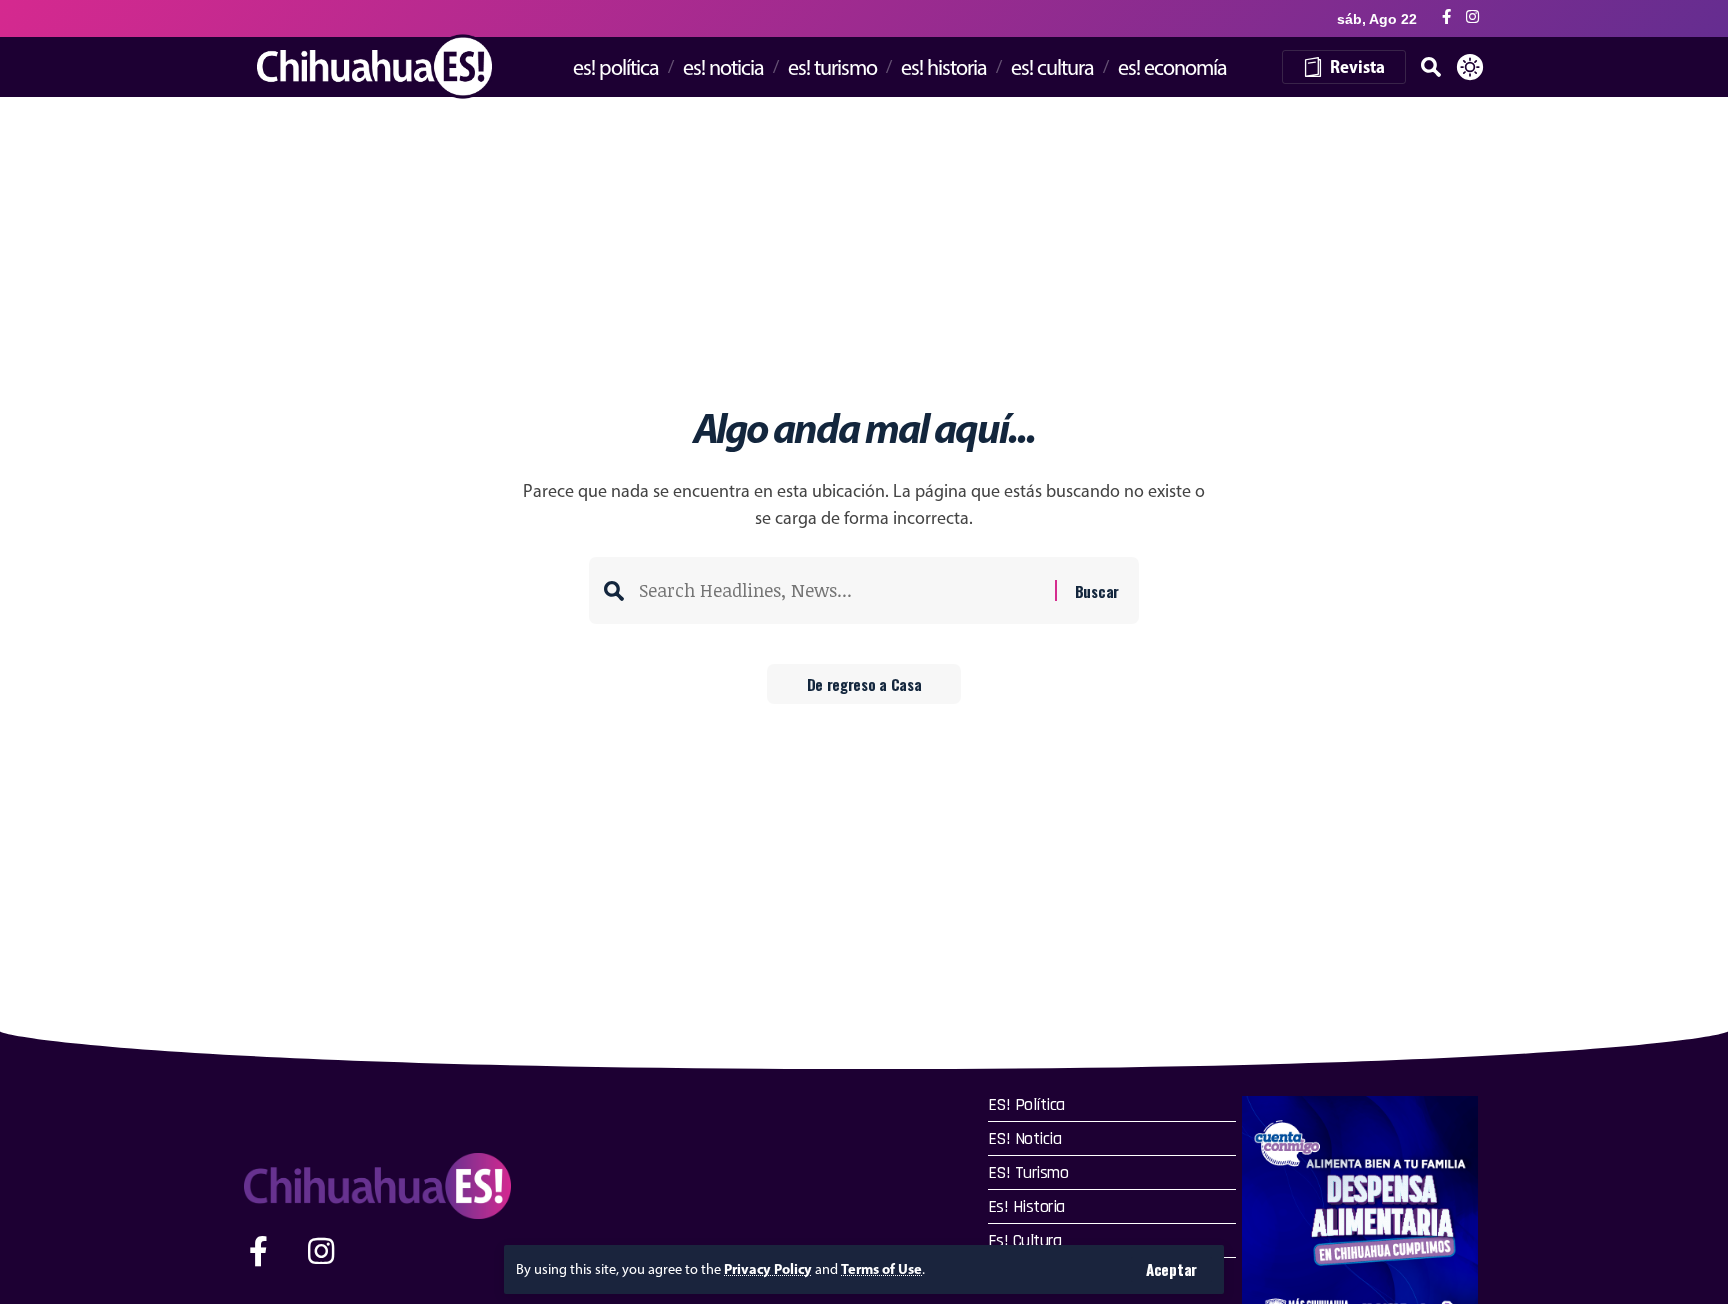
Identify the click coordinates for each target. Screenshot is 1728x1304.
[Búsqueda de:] (839, 590)
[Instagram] (1472, 17)
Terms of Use (881, 1269)
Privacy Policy (768, 1269)
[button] (1171, 1269)
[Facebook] (1446, 17)
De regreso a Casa (864, 684)
